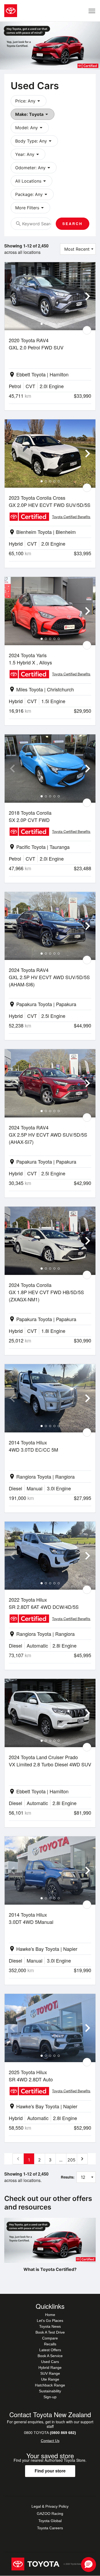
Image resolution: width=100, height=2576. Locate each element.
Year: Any (28, 154)
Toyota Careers (50, 2528)
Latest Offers (50, 2350)
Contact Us (50, 2441)
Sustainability (50, 2391)
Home (50, 2315)
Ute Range (50, 2379)
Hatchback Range (50, 2385)
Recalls (50, 2344)
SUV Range (50, 2373)
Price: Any (29, 101)
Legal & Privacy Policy (50, 2506)
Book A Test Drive (50, 2332)
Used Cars (50, 2362)
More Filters (30, 208)
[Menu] (92, 11)
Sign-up (50, 2397)
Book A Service (50, 2356)
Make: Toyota (33, 114)
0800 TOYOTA (50, 2433)
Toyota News (50, 2326)
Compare (50, 2338)
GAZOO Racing (50, 2514)
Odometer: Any (34, 168)
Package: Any (32, 194)
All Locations (31, 181)
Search (73, 224)
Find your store (50, 2471)
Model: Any (30, 128)
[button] (89, 2565)
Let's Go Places (50, 2321)
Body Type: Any (34, 141)
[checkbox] (87, 330)
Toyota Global (50, 2521)
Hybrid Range (50, 2368)
